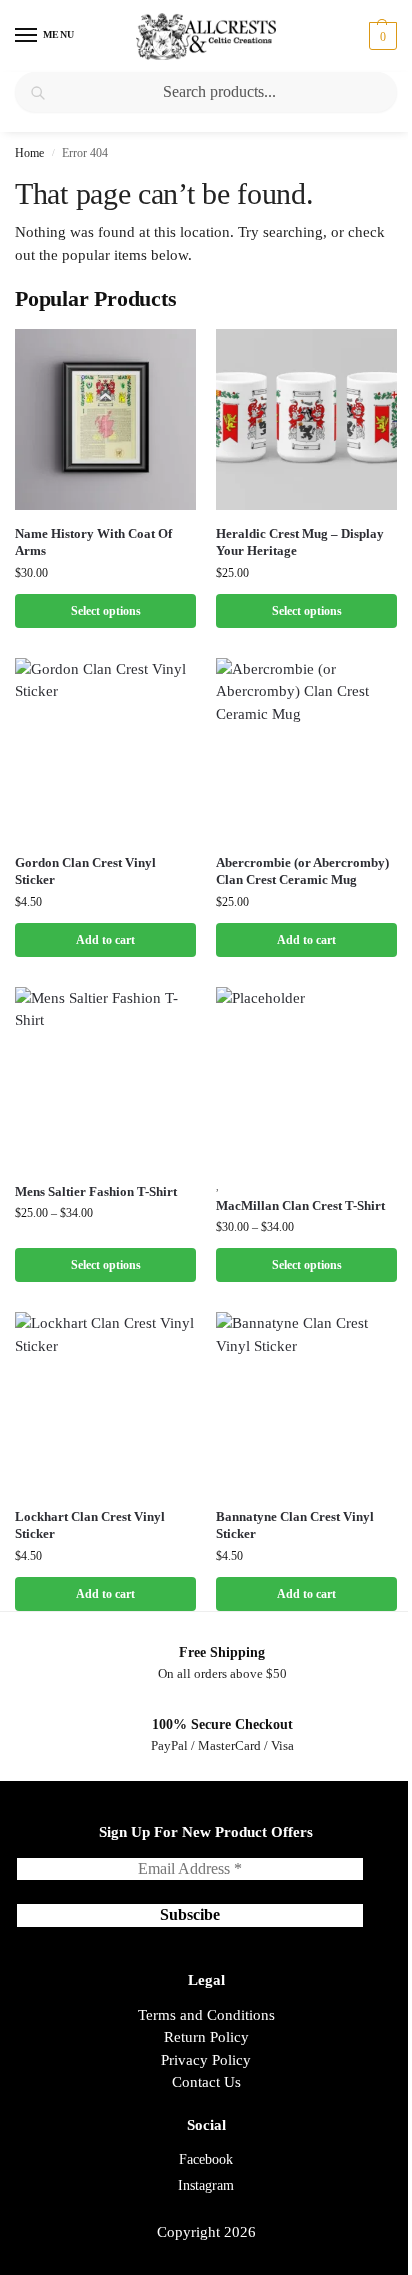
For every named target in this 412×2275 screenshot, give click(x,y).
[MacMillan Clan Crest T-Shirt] (306, 1077)
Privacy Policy (206, 2060)
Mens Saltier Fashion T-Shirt (96, 1191)
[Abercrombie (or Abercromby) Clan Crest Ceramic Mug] (306, 748)
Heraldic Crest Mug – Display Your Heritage (300, 542)
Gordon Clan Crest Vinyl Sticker (85, 871)
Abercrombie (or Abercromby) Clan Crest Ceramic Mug (302, 871)
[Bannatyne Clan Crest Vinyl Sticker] (306, 1402)
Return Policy (206, 2037)
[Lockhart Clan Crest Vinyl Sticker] (105, 1402)
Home (29, 153)
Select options (106, 611)
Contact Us (206, 2082)
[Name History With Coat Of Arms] (105, 419)
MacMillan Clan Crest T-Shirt (300, 1205)
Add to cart (105, 940)
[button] (380, 36)
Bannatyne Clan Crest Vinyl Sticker (295, 1525)
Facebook (206, 2159)
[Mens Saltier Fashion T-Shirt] (105, 1077)
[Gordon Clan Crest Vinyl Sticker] (105, 748)
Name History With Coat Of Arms (93, 542)
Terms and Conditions (206, 2015)
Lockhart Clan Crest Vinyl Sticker (90, 1525)
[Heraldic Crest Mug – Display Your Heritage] (306, 419)
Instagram (206, 2185)
